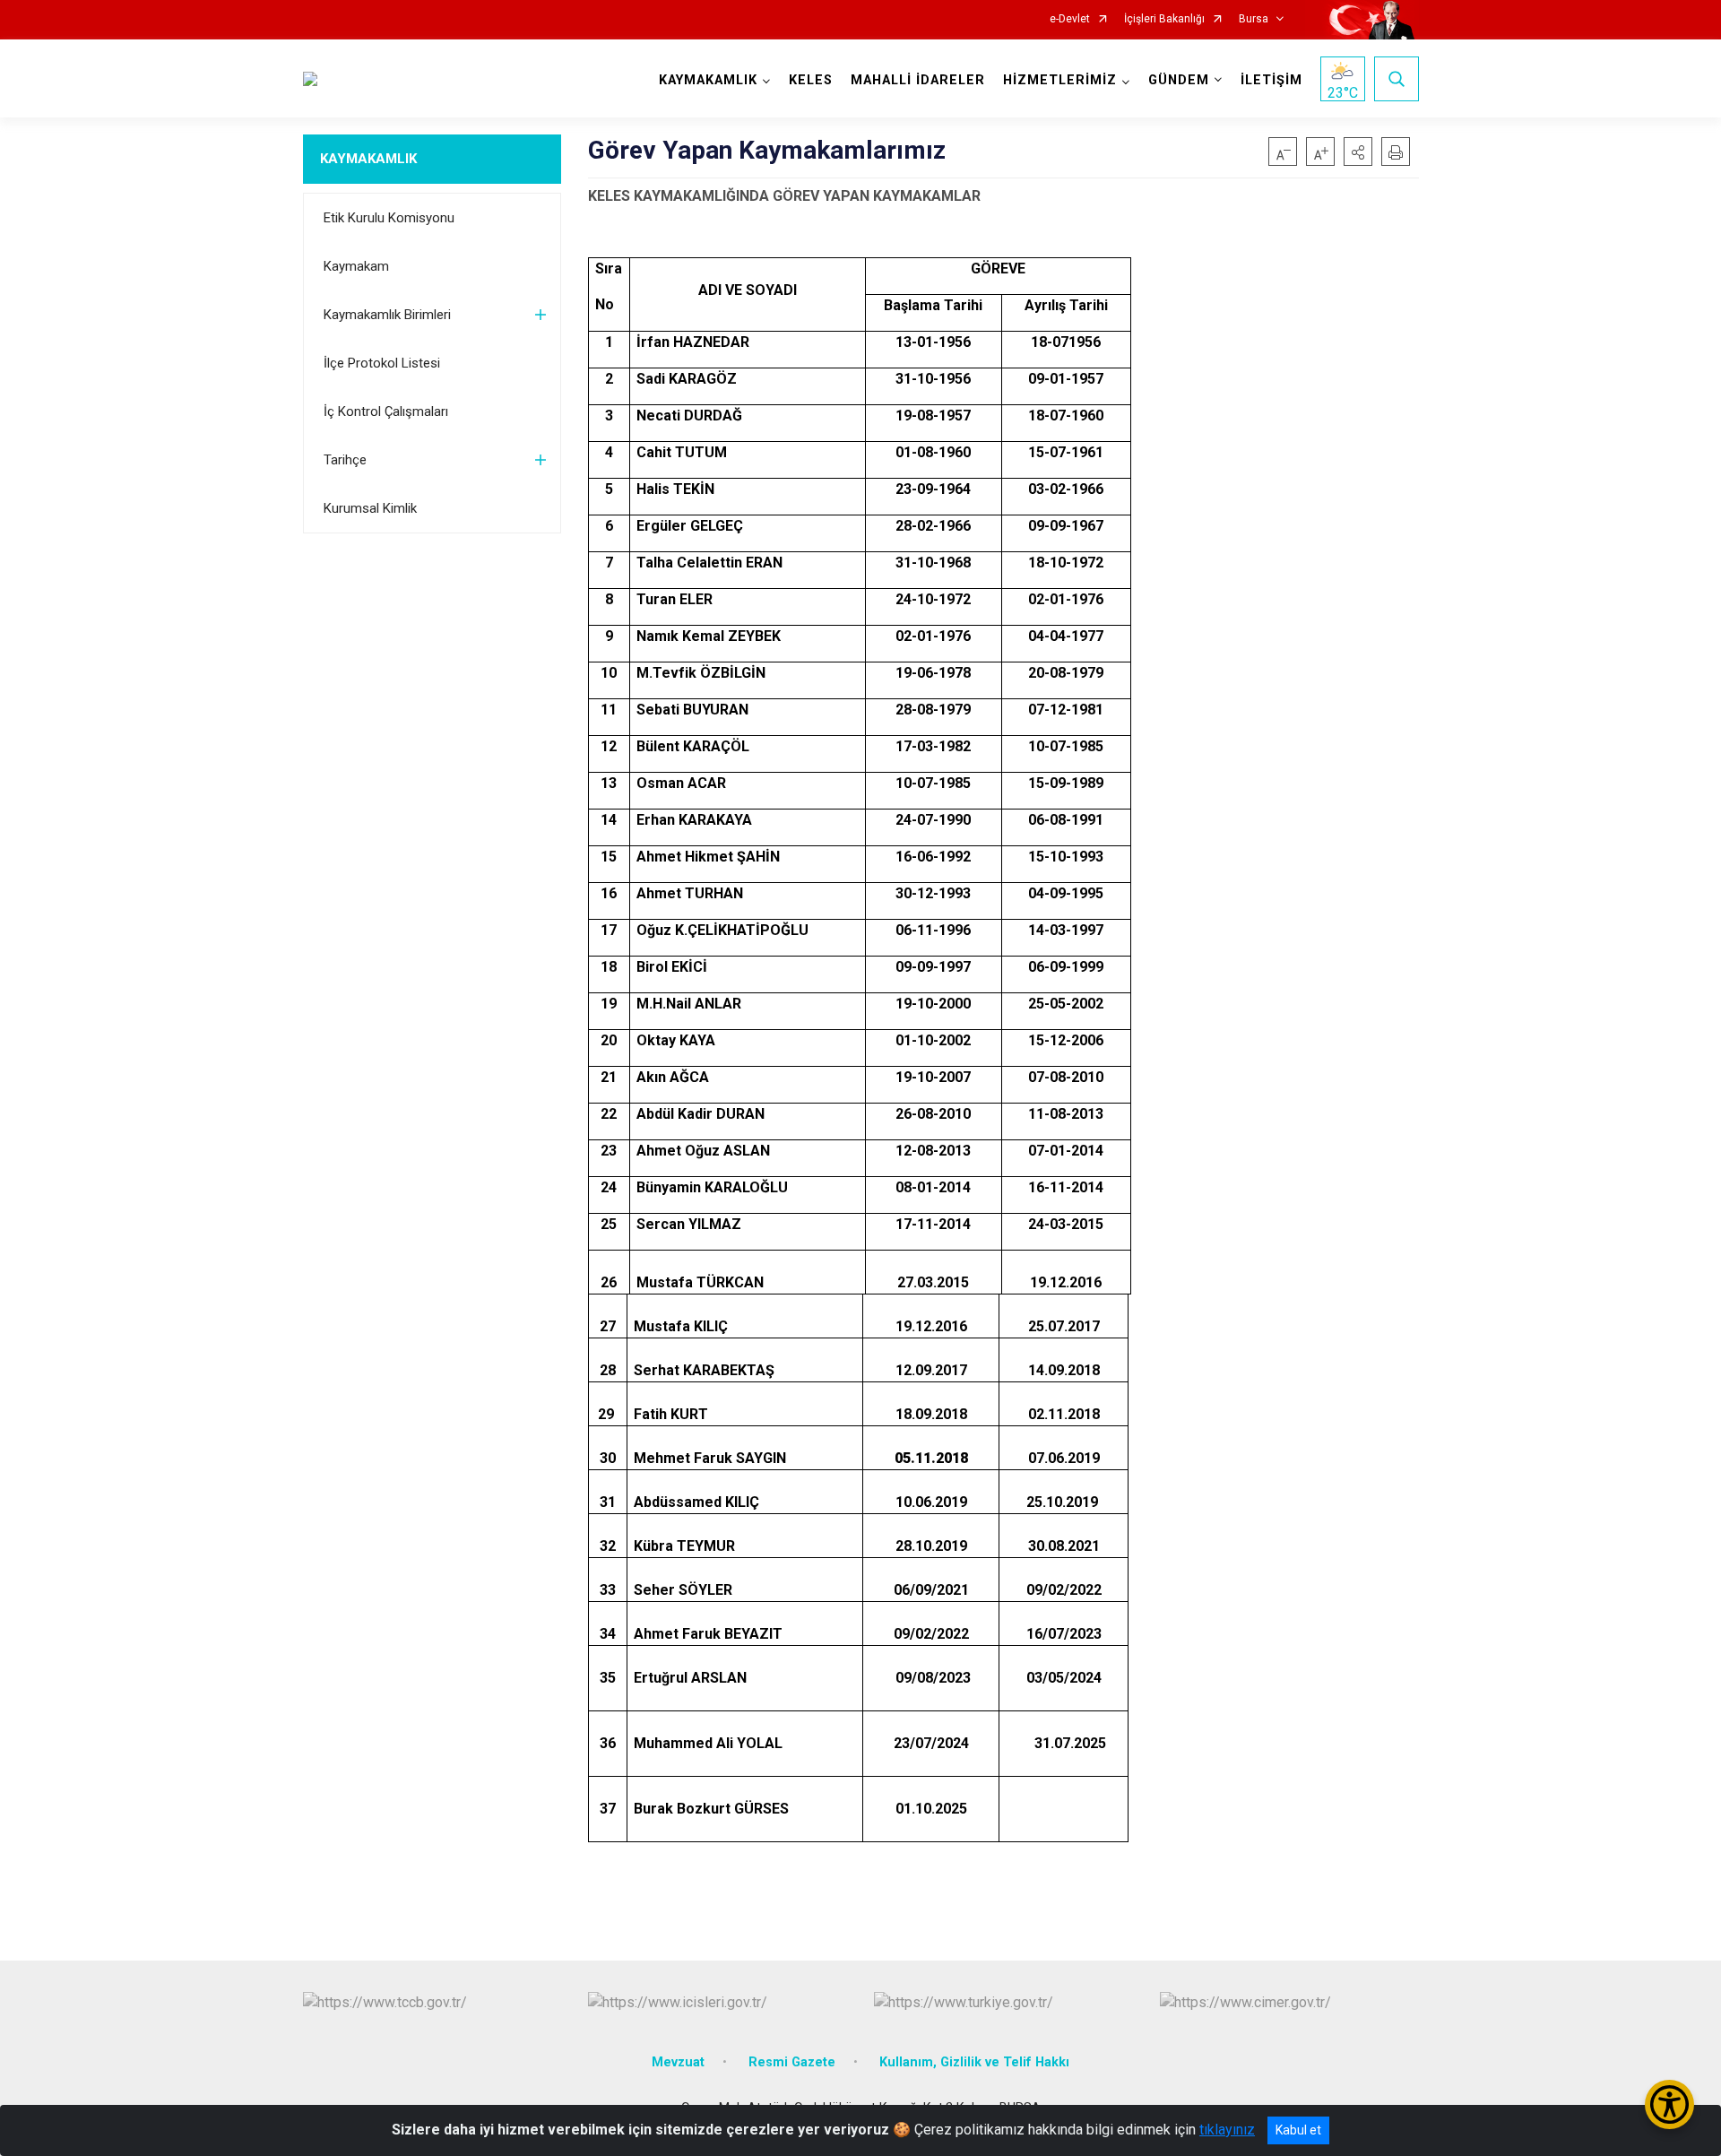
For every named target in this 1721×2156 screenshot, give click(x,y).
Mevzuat (678, 2062)
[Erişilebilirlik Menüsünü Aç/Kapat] (1669, 2104)
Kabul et (1298, 2130)
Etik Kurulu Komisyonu (389, 218)
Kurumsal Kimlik (370, 508)
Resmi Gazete (792, 2062)
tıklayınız (1227, 2130)
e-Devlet (1070, 19)
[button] (1358, 152)
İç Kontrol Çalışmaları (386, 411)
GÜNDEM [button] (1179, 80)
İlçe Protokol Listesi (382, 363)
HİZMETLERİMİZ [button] (1060, 80)
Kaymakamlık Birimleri (387, 315)
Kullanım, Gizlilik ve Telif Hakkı (974, 2062)
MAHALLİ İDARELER (918, 80)
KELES (811, 80)
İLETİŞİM (1271, 80)
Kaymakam (356, 266)
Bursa (1254, 19)
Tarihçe (345, 460)
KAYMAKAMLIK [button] (708, 80)
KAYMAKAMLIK (368, 159)
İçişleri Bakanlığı (1164, 19)
